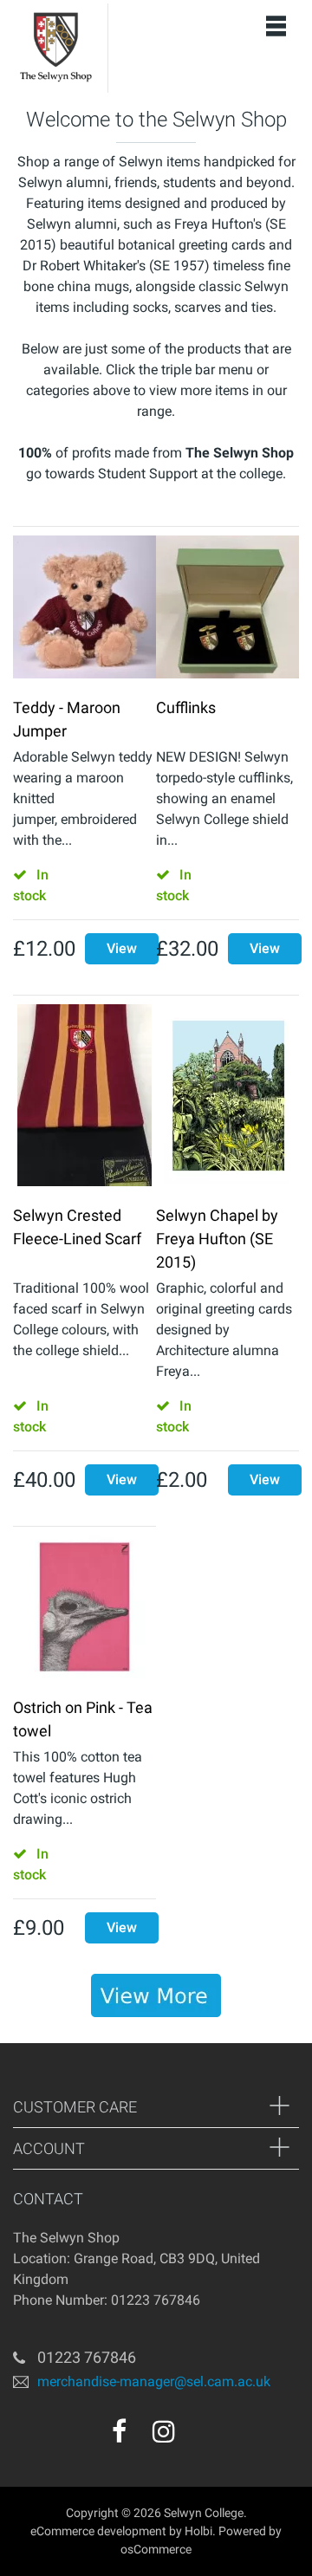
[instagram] (164, 2431)
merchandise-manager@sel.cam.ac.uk (154, 2381)
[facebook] (119, 2431)
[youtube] (201, 2437)
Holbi (198, 2531)
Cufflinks (186, 707)
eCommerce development (98, 2531)
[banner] (156, 1995)
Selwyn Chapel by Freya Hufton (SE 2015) (217, 1239)
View (122, 948)
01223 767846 (87, 2357)
